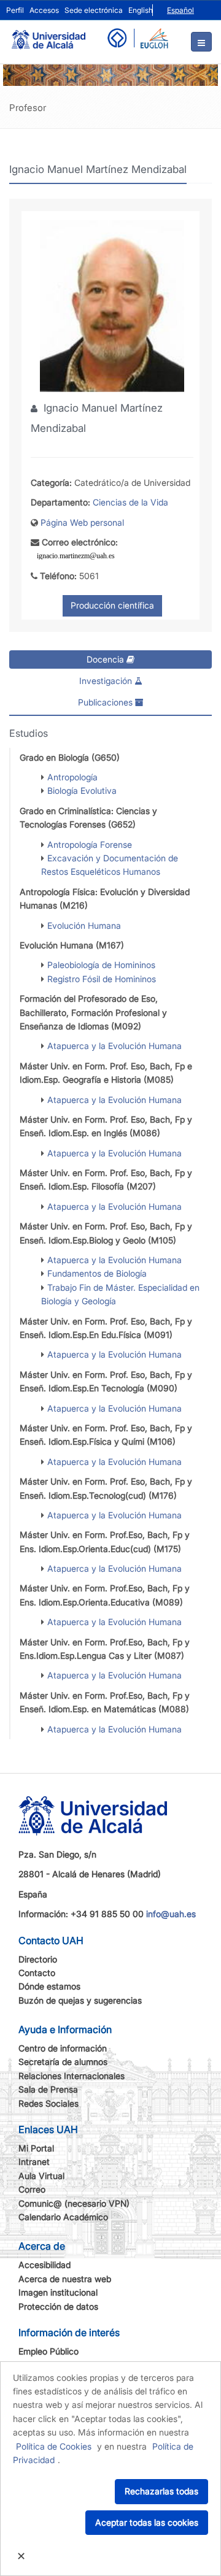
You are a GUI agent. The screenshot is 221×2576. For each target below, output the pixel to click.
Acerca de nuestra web (65, 2279)
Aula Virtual (41, 2176)
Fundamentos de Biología (97, 1273)
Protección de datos (58, 2306)
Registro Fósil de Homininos (102, 979)
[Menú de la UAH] (201, 42)
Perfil (15, 10)
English (141, 10)
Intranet (34, 2162)
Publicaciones (107, 702)
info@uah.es (171, 1914)
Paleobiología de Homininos (101, 965)
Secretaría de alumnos (63, 2062)
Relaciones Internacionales (72, 2076)
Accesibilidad (45, 2265)
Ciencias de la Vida (130, 502)
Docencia (107, 659)
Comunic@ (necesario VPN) (74, 2203)
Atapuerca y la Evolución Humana (114, 1046)
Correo (32, 2189)
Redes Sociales (48, 2103)
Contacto (37, 1973)
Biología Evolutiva (82, 790)
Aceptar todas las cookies (147, 2522)
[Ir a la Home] (48, 34)
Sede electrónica (94, 10)
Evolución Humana (84, 925)
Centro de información (63, 2048)
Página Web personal (82, 522)
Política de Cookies (54, 2446)
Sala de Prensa (48, 2089)
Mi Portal (36, 2148)
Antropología (72, 777)
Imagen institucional (58, 2292)
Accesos (44, 10)
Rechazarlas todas (161, 2491)
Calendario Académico (63, 2217)
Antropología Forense (90, 844)
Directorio (38, 1959)
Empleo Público (48, 2351)
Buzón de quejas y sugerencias (80, 2000)
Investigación (107, 681)
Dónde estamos (49, 1986)
